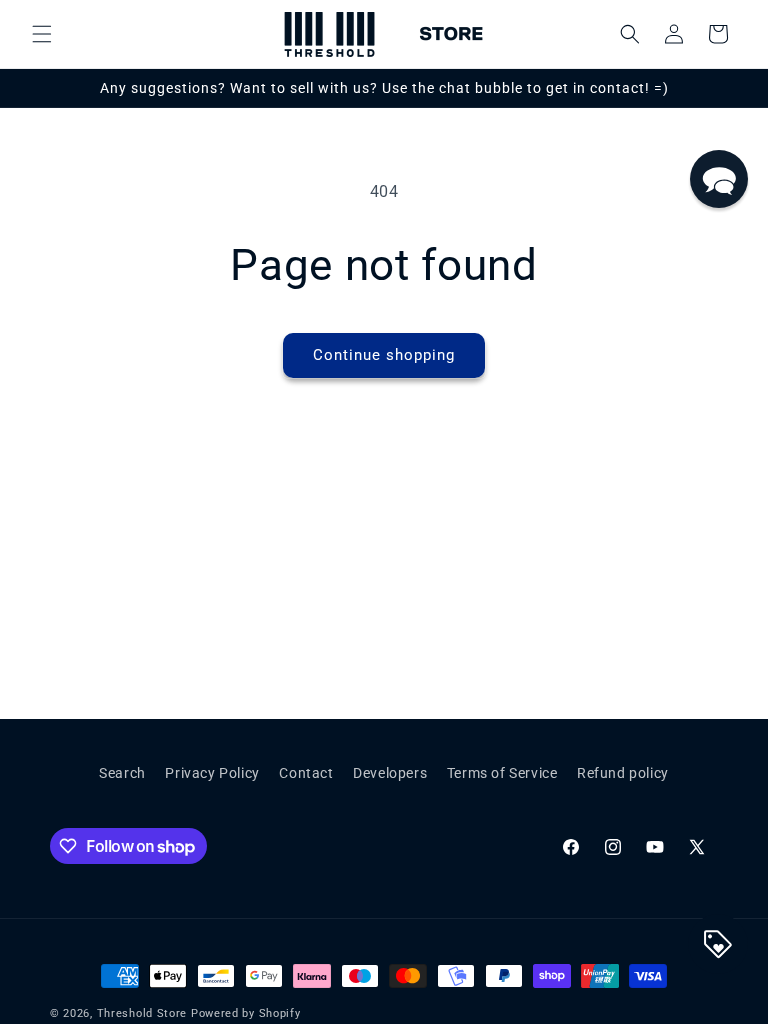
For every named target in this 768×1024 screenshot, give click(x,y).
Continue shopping (384, 355)
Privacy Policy (212, 773)
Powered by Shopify (246, 1013)
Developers (390, 773)
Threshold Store (142, 1013)
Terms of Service (502, 773)
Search (122, 773)
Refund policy (623, 773)
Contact (306, 773)
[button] (42, 34)
